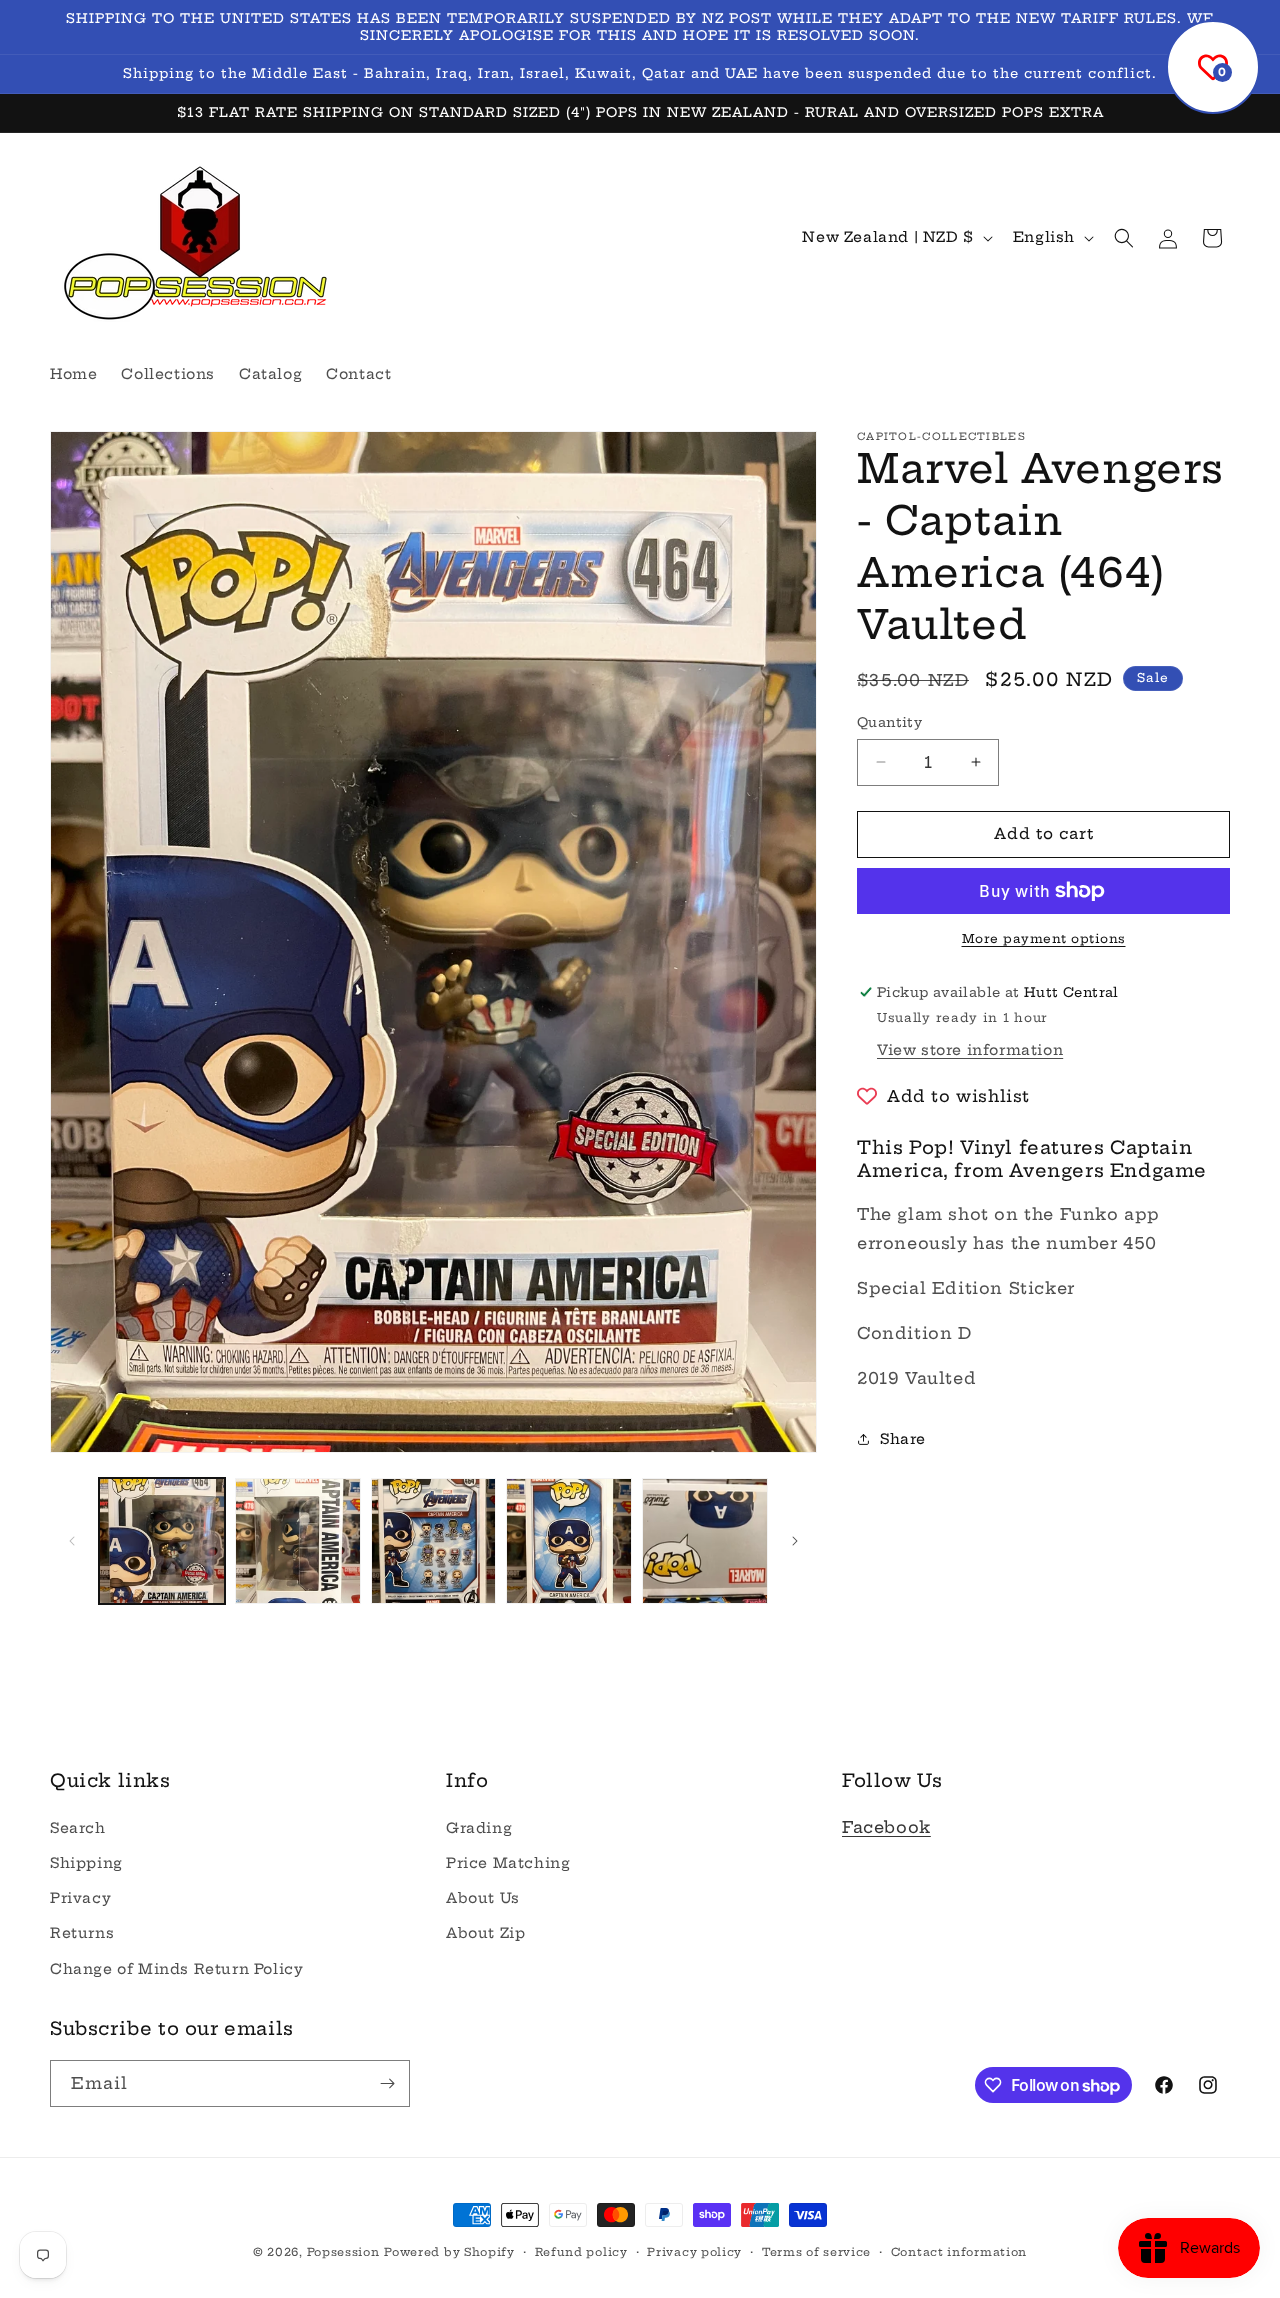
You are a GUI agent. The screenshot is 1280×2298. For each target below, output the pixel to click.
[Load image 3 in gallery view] (434, 1541)
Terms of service (816, 2252)
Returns (82, 1933)
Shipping (86, 1863)
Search (78, 1828)
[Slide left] (72, 1541)
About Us (483, 1898)
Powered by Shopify (449, 2252)
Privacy (80, 1898)
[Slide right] (795, 1541)
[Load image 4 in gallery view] (569, 1541)
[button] (1124, 238)
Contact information (959, 2252)
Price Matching (508, 1863)
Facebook (886, 1827)
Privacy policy (694, 2252)
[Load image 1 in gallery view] (162, 1541)
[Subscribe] (387, 2083)
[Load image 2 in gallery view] (298, 1541)
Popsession (343, 2252)
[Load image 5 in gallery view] (705, 1541)
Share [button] (903, 1439)
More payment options (1044, 938)
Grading (479, 1828)
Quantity (889, 722)
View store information (970, 1050)
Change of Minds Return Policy (176, 1968)
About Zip (485, 1933)
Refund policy (581, 2252)
